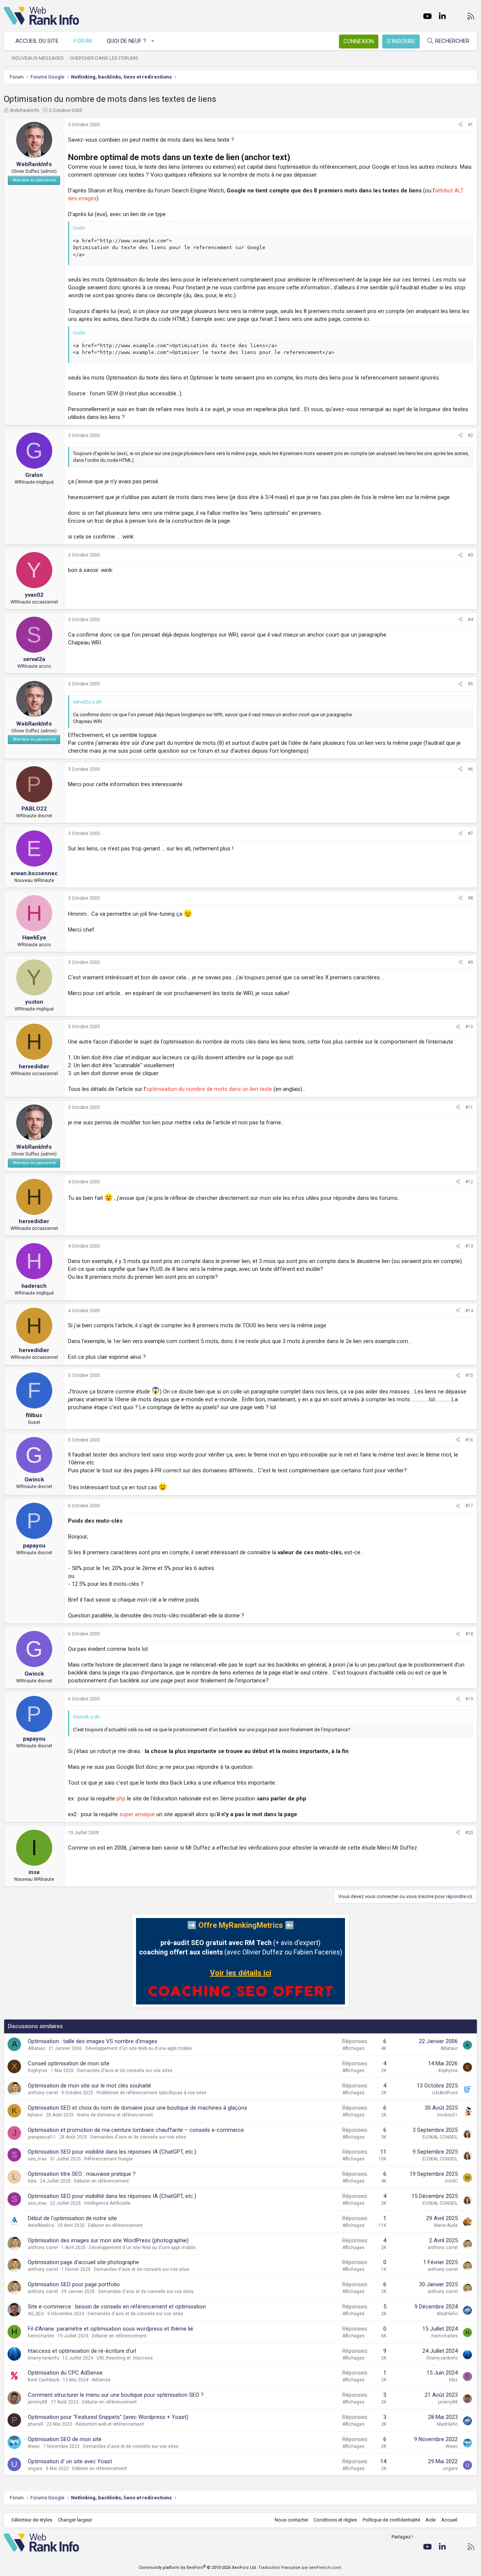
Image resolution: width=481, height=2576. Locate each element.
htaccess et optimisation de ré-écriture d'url (82, 2351)
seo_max (37, 2159)
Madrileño (447, 2314)
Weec (34, 2446)
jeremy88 (38, 2402)
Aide (430, 2520)
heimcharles (41, 2336)
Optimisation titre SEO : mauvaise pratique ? (82, 2174)
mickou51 (447, 2115)
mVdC (451, 2181)
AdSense (101, 2380)
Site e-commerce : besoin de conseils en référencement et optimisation (117, 2307)
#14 (469, 1311)
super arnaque (137, 1814)
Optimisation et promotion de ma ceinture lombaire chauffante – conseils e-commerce (136, 2130)
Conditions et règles (335, 2520)
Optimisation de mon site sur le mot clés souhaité (89, 2086)
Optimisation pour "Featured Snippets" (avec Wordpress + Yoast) (108, 2417)
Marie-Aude (446, 2225)
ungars (35, 2469)
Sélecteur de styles (32, 2520)
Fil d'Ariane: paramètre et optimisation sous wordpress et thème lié (110, 2329)
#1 (470, 125)
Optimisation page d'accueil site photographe (83, 2262)
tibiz (453, 2380)
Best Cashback (44, 2380)
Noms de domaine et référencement (115, 2115)
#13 (469, 1246)
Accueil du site (37, 41)
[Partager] (460, 125)
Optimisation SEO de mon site (65, 2439)
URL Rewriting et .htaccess (125, 2358)
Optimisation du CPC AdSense (65, 2373)
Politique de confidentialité (391, 2520)
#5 (470, 684)
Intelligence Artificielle (107, 2203)
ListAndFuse (445, 2093)
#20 (469, 1833)
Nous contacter (291, 2520)
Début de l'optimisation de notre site (72, 2218)
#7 (470, 833)
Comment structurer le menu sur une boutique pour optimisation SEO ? (116, 2395)
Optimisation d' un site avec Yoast (70, 2461)
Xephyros (38, 2071)
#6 (470, 769)
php (121, 1799)
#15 (469, 1375)
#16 (469, 1440)
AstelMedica (41, 2225)
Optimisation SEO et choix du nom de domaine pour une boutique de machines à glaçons (138, 2108)
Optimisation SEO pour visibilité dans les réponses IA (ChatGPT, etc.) (112, 2152)
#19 (469, 1699)
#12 (469, 1182)
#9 (470, 962)
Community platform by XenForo (198, 2568)
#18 (469, 1634)
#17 (469, 1506)
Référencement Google (108, 2159)
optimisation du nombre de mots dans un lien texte (209, 1089)
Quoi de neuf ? (126, 41)
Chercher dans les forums (104, 58)
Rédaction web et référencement (110, 2424)
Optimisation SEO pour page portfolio (74, 2284)
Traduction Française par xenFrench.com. (300, 2568)
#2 (470, 436)
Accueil (449, 2520)
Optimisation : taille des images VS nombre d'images (93, 2041)
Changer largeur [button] (75, 2520)
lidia (32, 2181)
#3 (470, 555)
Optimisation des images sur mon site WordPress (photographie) (108, 2240)
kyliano (35, 2115)
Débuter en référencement (101, 2181)
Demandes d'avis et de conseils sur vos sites (125, 2071)
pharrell (36, 2424)
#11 (469, 1107)
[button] (153, 41)
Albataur (36, 2048)
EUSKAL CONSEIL (440, 2137)
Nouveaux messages (38, 58)
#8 (470, 898)
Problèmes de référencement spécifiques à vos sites (152, 2093)
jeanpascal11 (42, 2137)
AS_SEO (36, 2314)
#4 (470, 620)
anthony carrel (43, 2093)
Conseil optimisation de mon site (69, 2063)
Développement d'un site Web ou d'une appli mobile (138, 2048)
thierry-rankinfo (43, 2358)
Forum (83, 41)
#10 (469, 1027)
